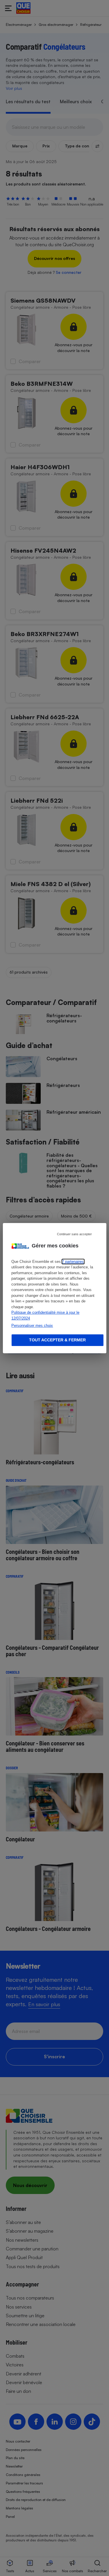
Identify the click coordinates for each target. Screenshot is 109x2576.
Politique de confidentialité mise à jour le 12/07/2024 (45, 1315)
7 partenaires (73, 1262)
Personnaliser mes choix (32, 1326)
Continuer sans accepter (74, 1234)
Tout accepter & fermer (57, 1340)
